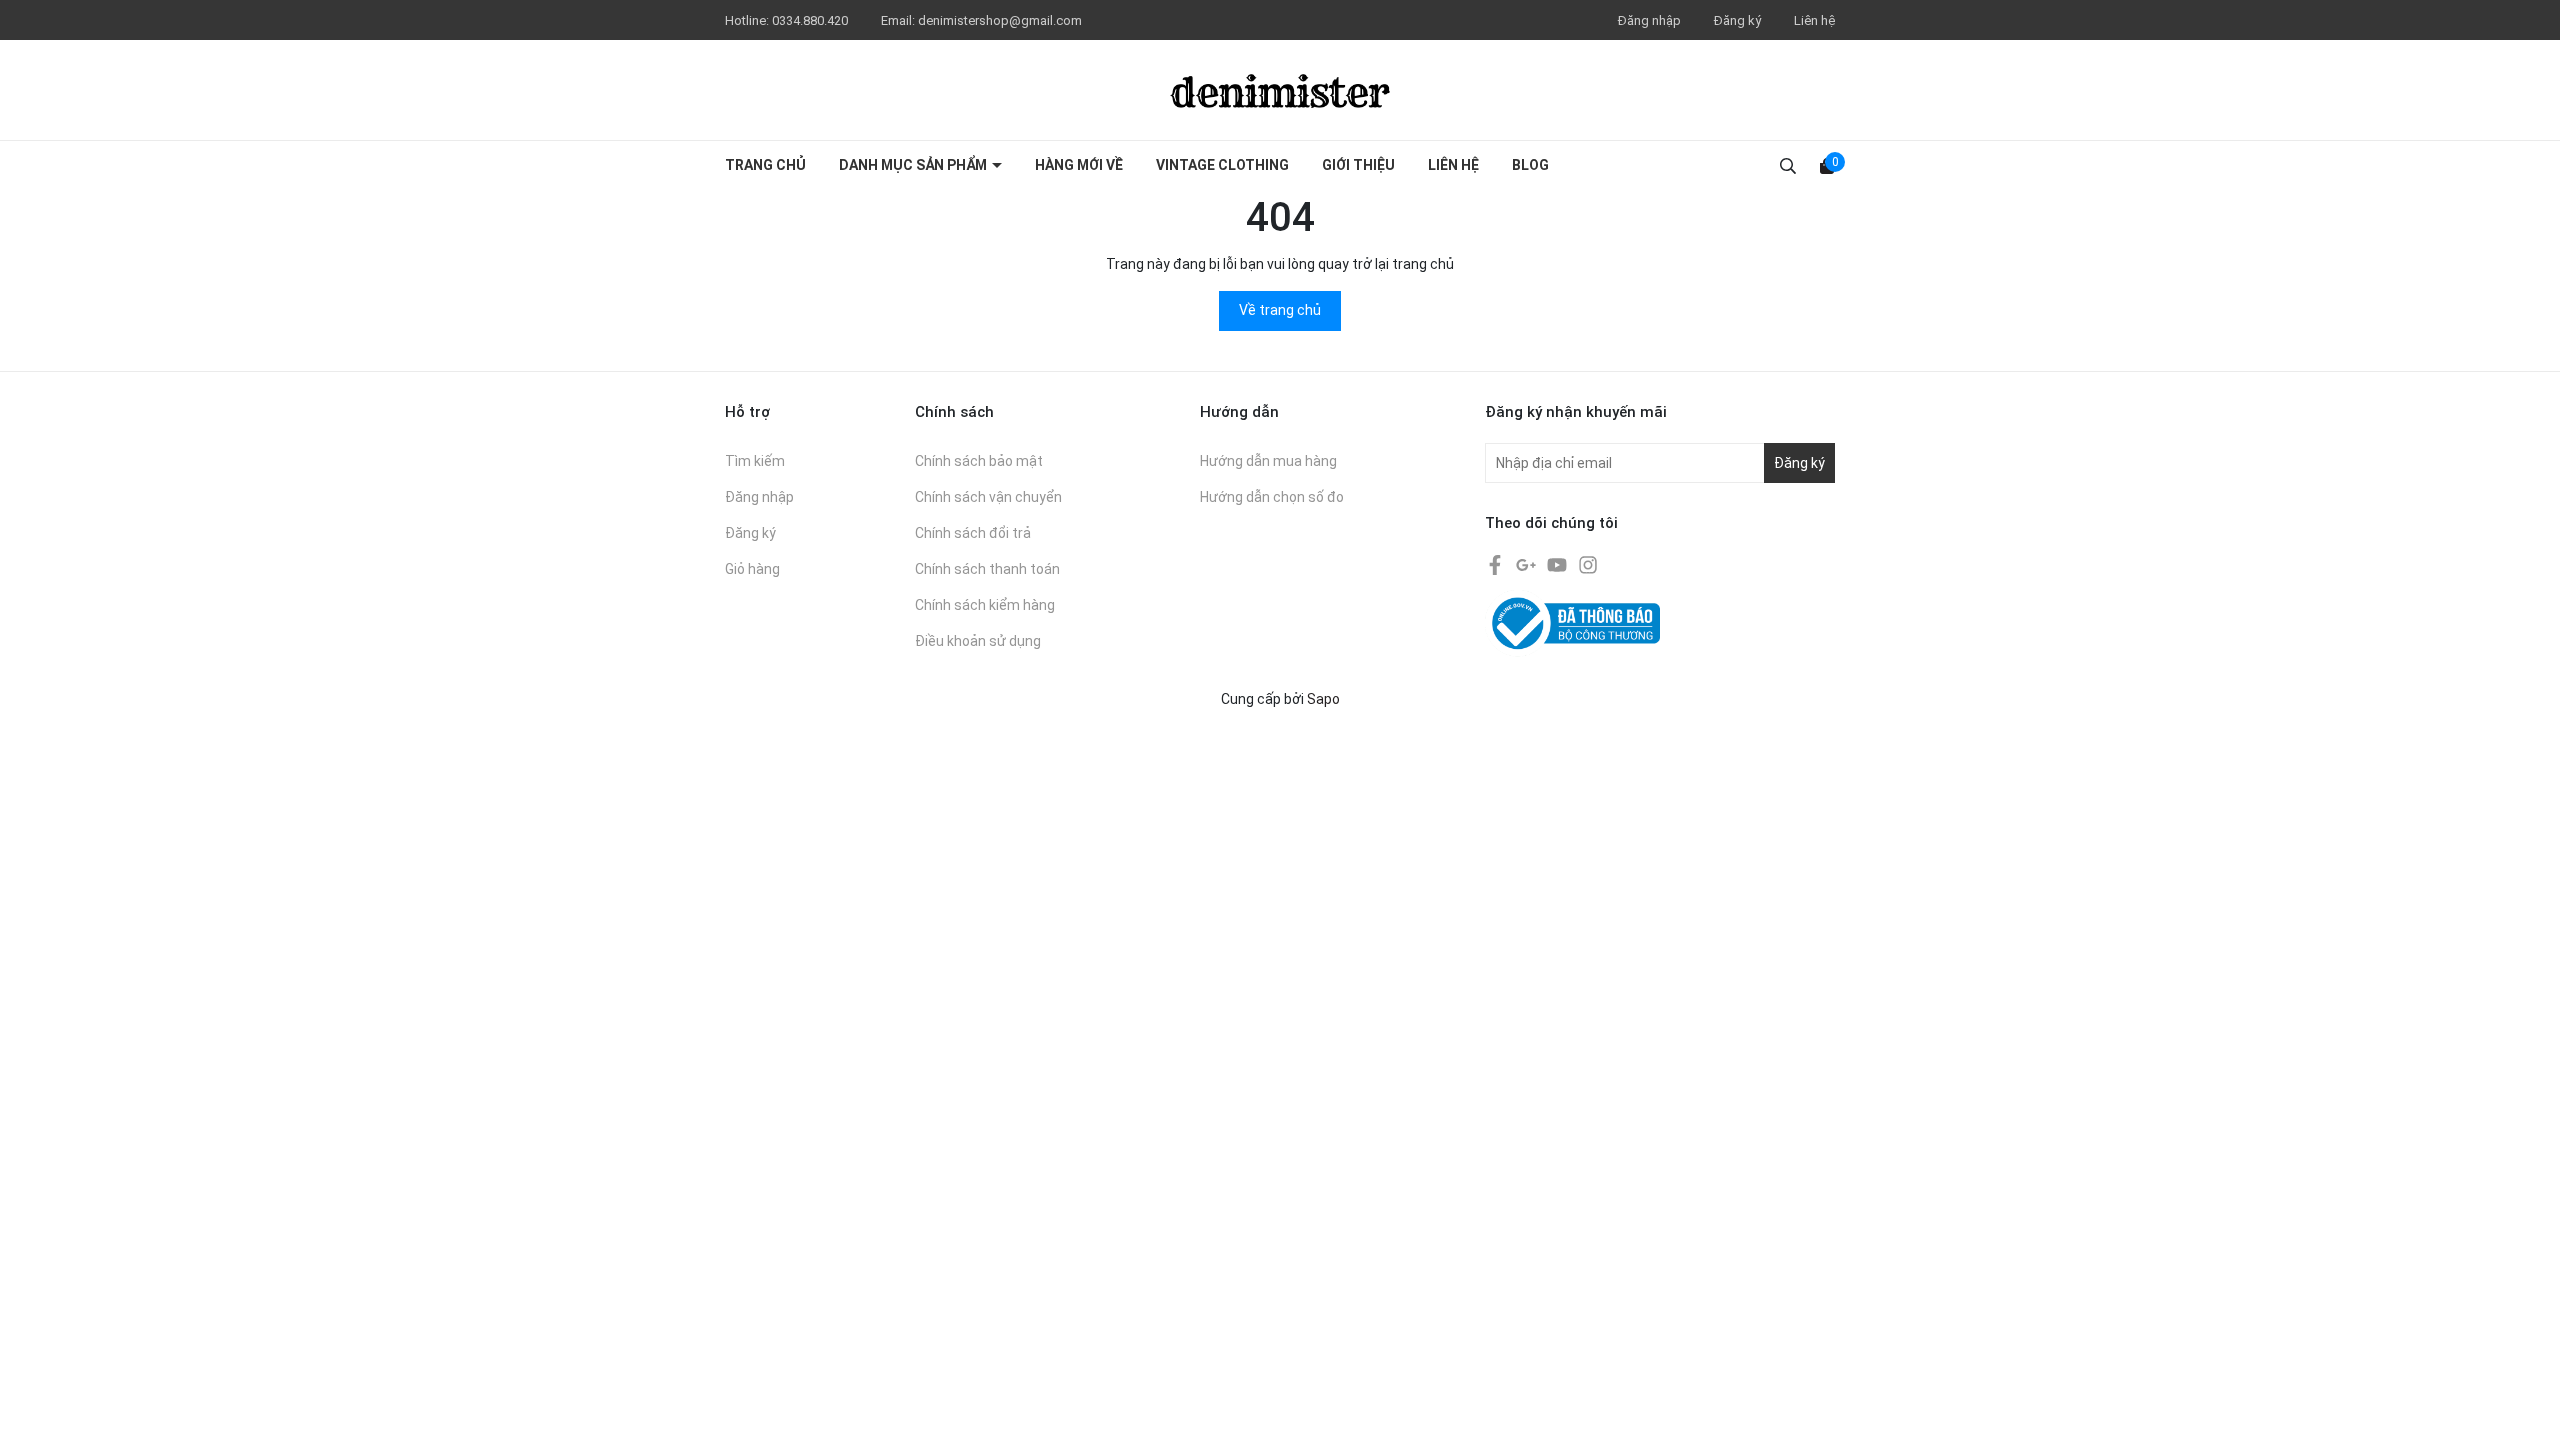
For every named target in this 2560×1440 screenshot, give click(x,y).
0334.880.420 (811, 20)
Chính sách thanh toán (987, 569)
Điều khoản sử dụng (978, 641)
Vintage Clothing (1222, 165)
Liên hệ (1814, 20)
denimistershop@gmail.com (1000, 20)
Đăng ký (1737, 20)
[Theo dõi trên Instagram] (1588, 564)
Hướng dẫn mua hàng (1268, 461)
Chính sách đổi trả (973, 533)
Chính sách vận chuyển (988, 497)
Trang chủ (765, 165)
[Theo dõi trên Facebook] (1496, 564)
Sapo (1323, 699)
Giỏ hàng (752, 569)
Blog (1530, 165)
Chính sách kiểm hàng (985, 605)
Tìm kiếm (755, 461)
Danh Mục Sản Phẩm (914, 165)
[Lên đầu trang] (2525, 1405)
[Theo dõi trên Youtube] (1558, 564)
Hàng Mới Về (1079, 165)
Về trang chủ (1280, 310)
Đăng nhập (1649, 20)
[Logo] (1280, 90)
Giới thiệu (1358, 165)
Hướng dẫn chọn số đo (1272, 497)
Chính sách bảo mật (979, 461)
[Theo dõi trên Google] (1527, 564)
